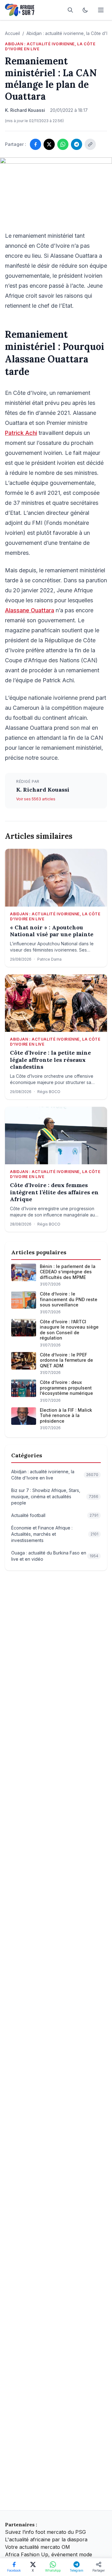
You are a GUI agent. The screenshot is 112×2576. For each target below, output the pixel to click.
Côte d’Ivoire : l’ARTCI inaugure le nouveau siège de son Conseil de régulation (69, 1330)
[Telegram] (77, 144)
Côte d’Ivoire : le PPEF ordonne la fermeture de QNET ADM (66, 1360)
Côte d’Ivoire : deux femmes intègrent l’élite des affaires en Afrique (54, 1192)
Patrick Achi (21, 433)
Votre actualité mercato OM (37, 2547)
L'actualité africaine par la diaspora (46, 2539)
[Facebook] (35, 144)
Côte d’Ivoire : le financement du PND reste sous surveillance (69, 1299)
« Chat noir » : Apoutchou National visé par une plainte (52, 931)
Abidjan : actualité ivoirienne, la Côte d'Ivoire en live (50, 46)
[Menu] (101, 10)
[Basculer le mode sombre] (85, 10)
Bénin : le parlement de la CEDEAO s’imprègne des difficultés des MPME (68, 1272)
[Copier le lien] (90, 144)
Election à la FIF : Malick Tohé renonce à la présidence (66, 1415)
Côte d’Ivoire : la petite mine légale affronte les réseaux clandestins (50, 1060)
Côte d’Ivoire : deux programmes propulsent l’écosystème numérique (66, 1388)
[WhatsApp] (63, 144)
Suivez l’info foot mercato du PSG (45, 2532)
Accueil (12, 33)
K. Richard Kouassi (43, 790)
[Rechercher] (70, 10)
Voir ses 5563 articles (36, 799)
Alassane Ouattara (30, 610)
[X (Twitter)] (49, 144)
